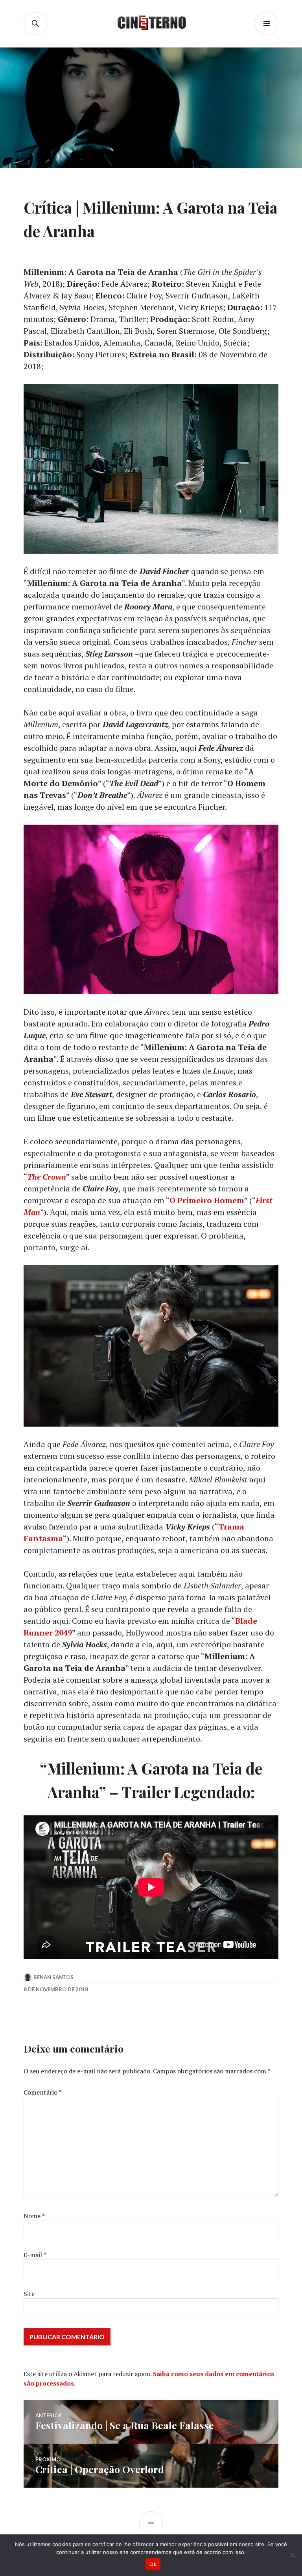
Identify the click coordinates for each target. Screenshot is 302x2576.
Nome (34, 2216)
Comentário (43, 2092)
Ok (153, 2564)
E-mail (35, 2255)
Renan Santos (53, 1977)
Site (29, 2294)
